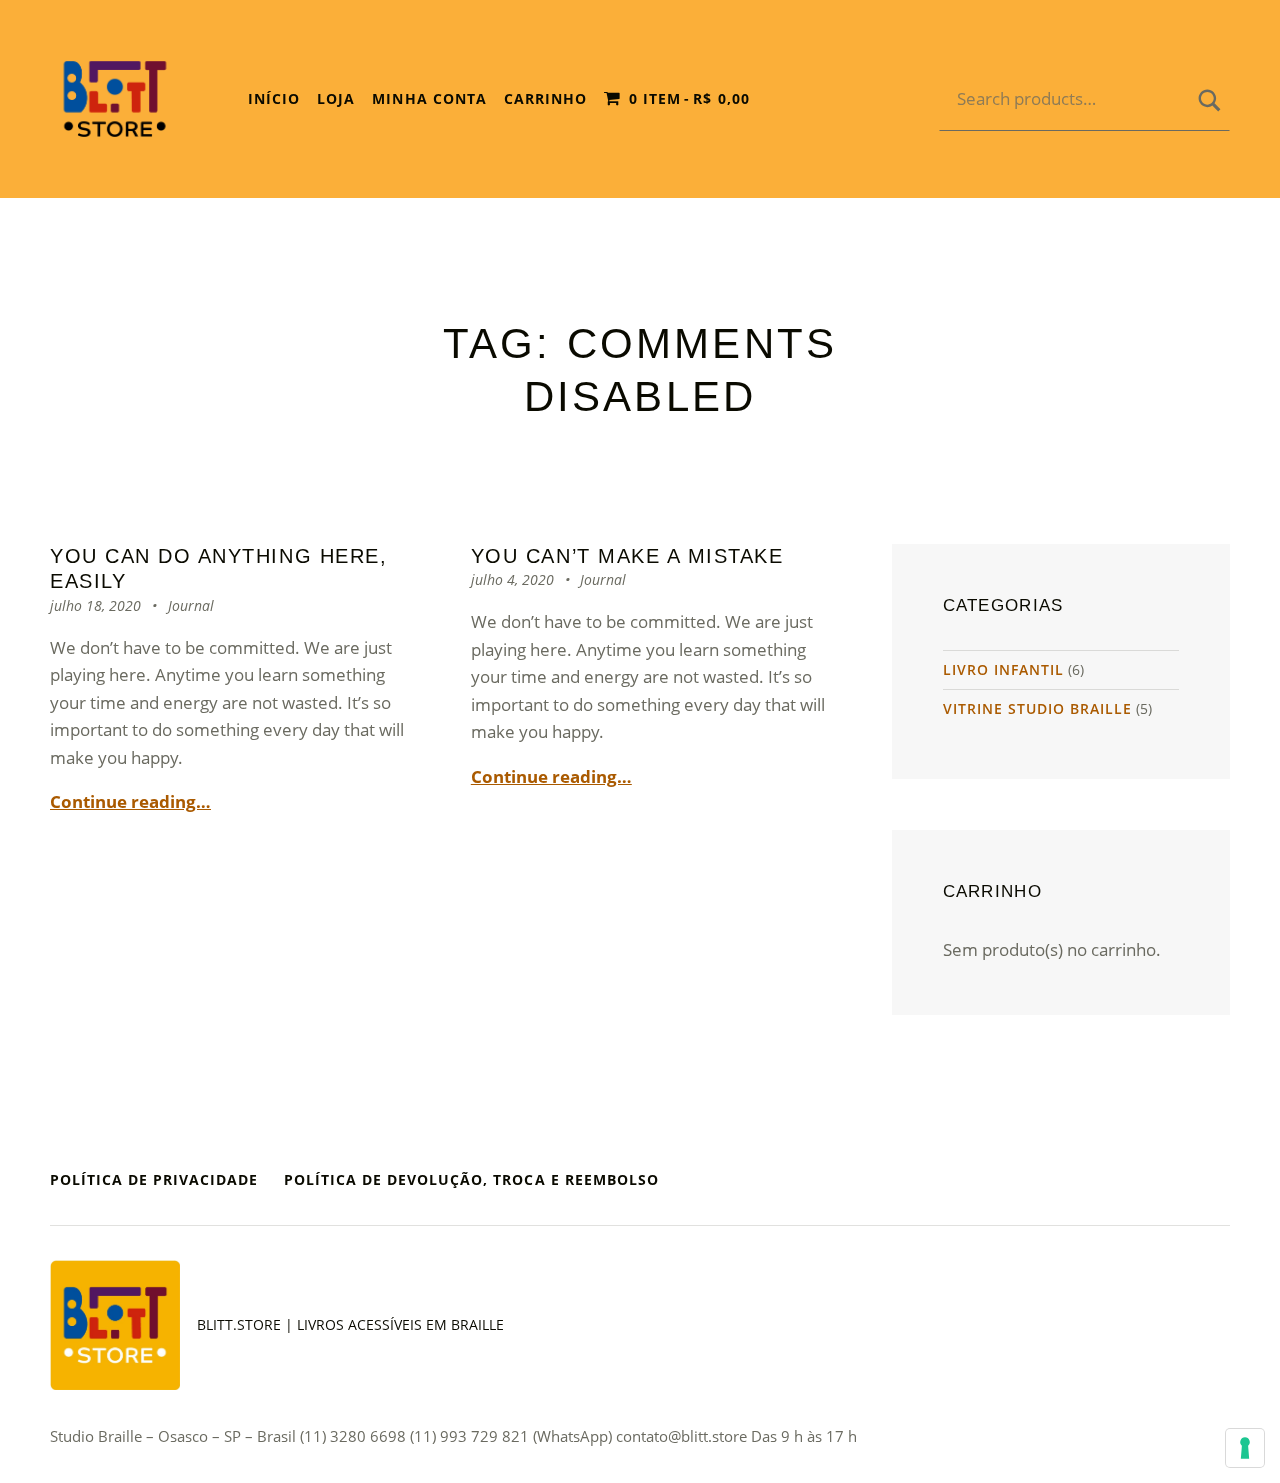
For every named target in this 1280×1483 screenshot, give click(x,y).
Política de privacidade (154, 1179)
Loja (336, 98)
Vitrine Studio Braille (1037, 708)
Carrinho (545, 98)
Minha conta (429, 98)
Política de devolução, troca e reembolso (471, 1179)
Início (274, 98)
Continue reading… (130, 801)
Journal (191, 605)
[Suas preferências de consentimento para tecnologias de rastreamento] (1245, 1448)
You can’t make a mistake (627, 556)
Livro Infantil (1003, 669)
